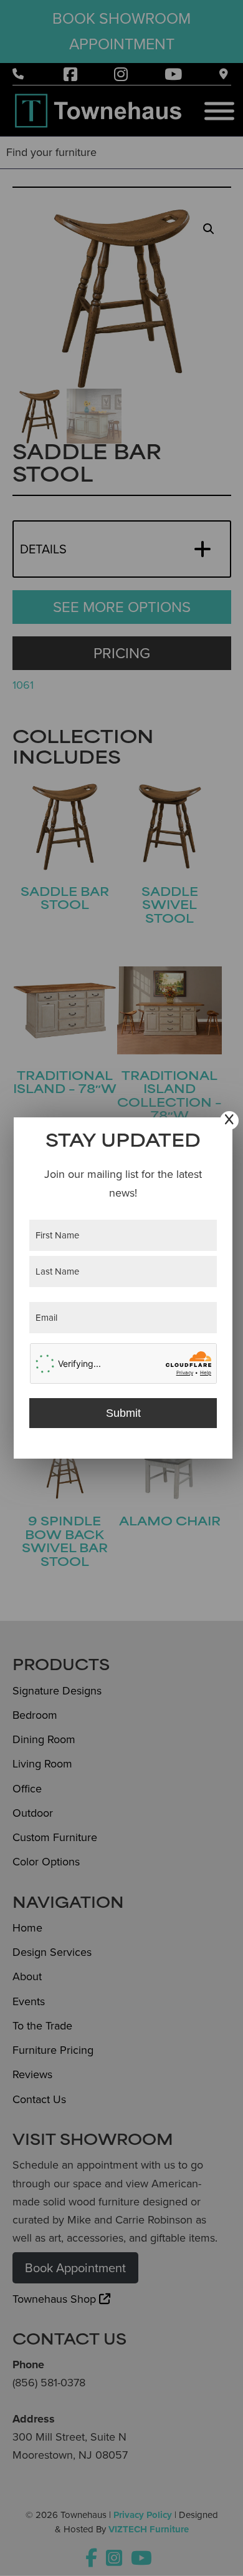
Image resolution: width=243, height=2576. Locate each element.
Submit (123, 1413)
